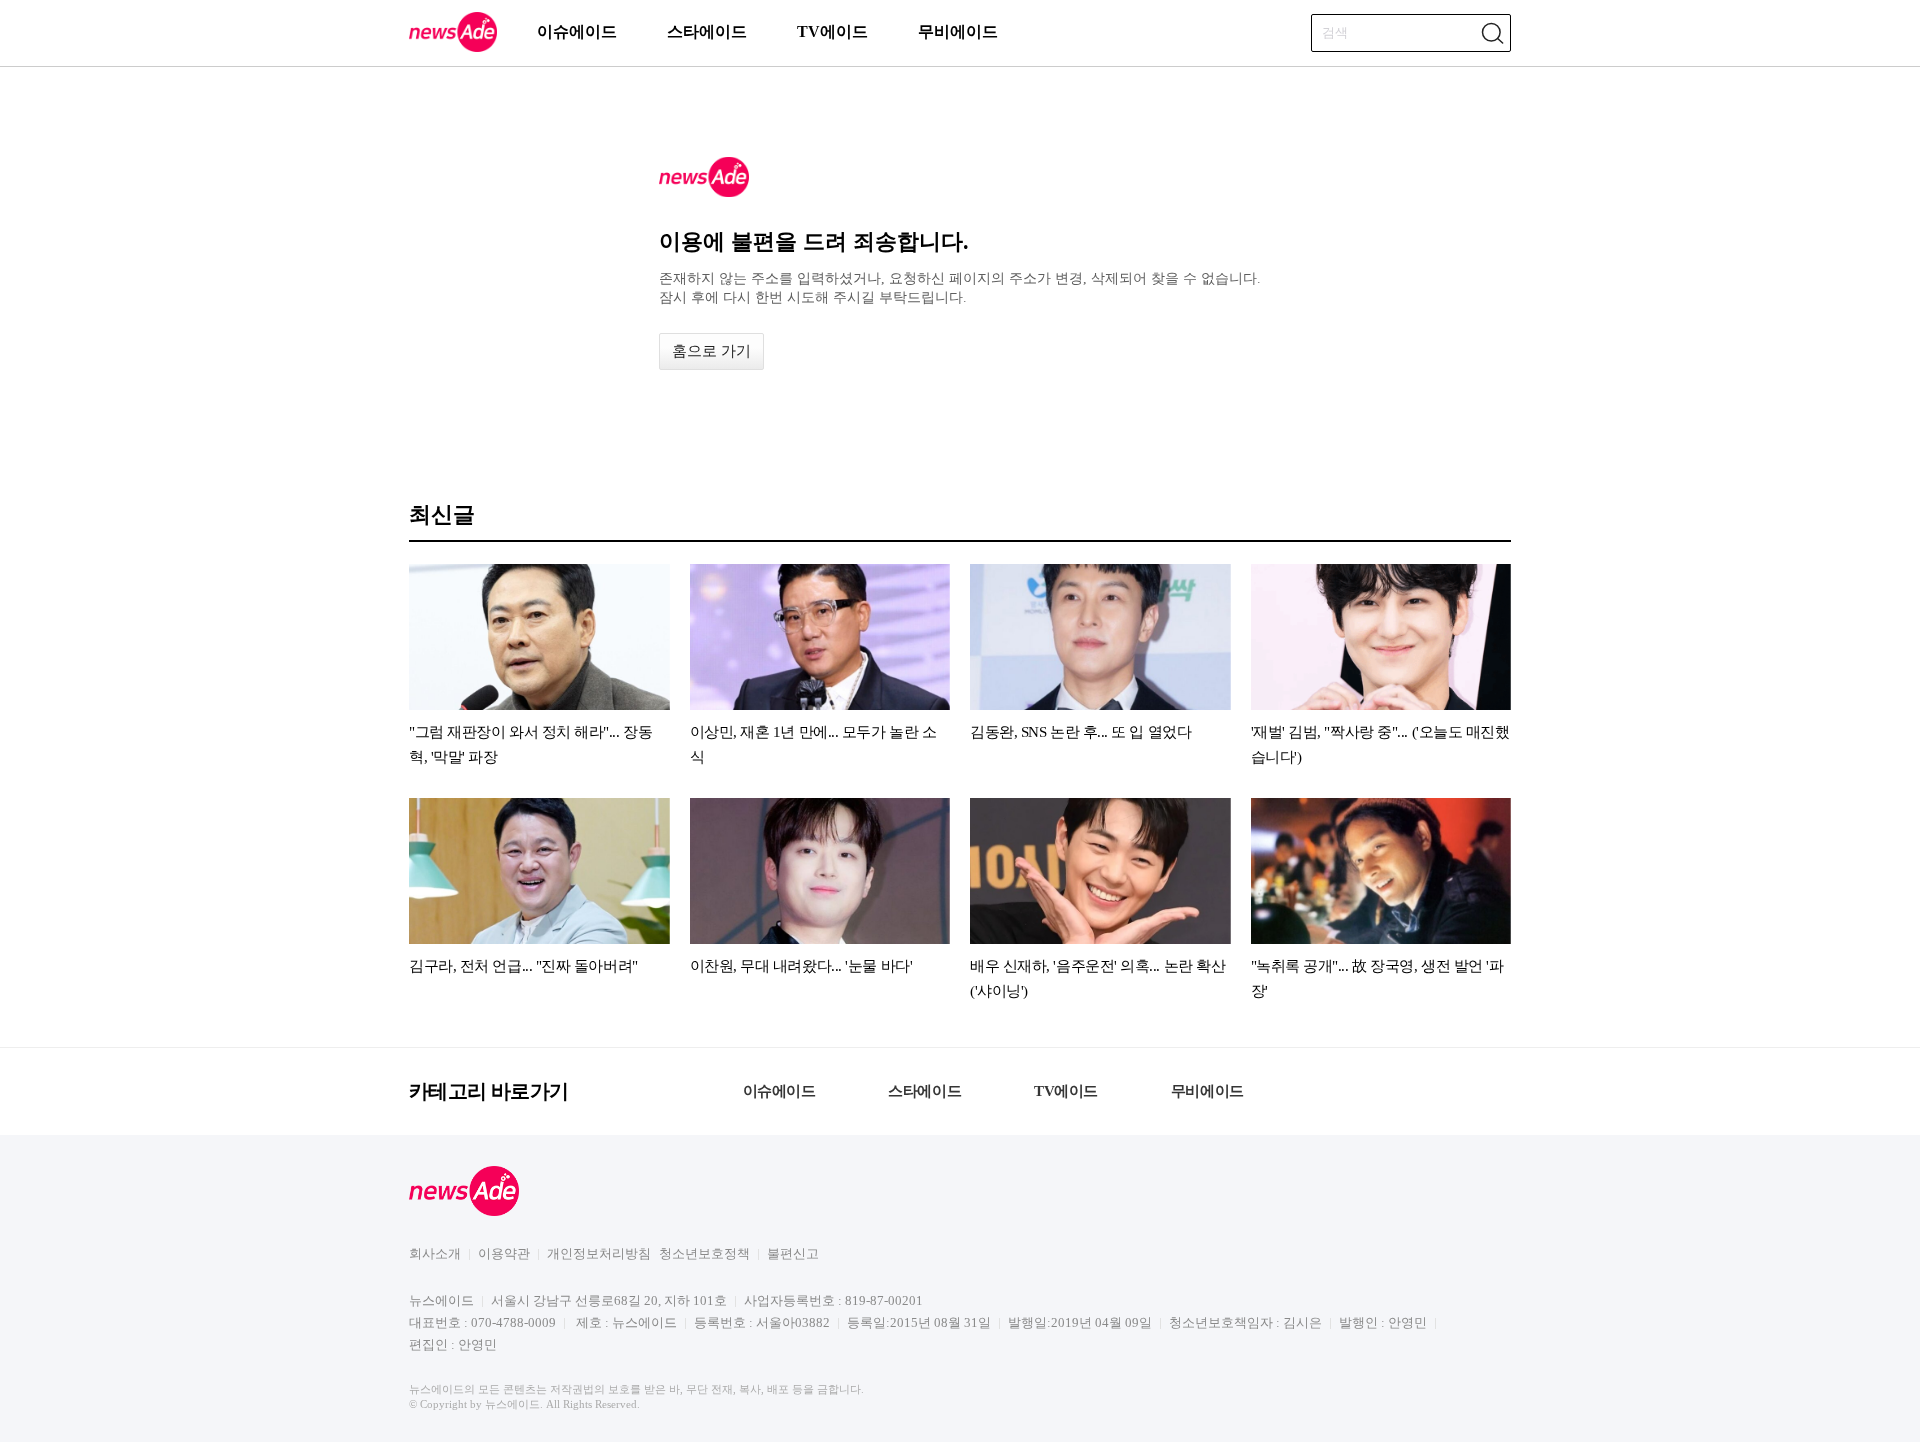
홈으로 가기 (711, 351)
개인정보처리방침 (599, 1253)
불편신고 (793, 1253)
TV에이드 (832, 31)
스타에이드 (707, 31)
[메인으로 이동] (453, 48)
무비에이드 (958, 31)
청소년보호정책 (704, 1253)
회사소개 (435, 1253)
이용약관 (504, 1253)
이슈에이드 (577, 31)
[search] (1492, 33)
